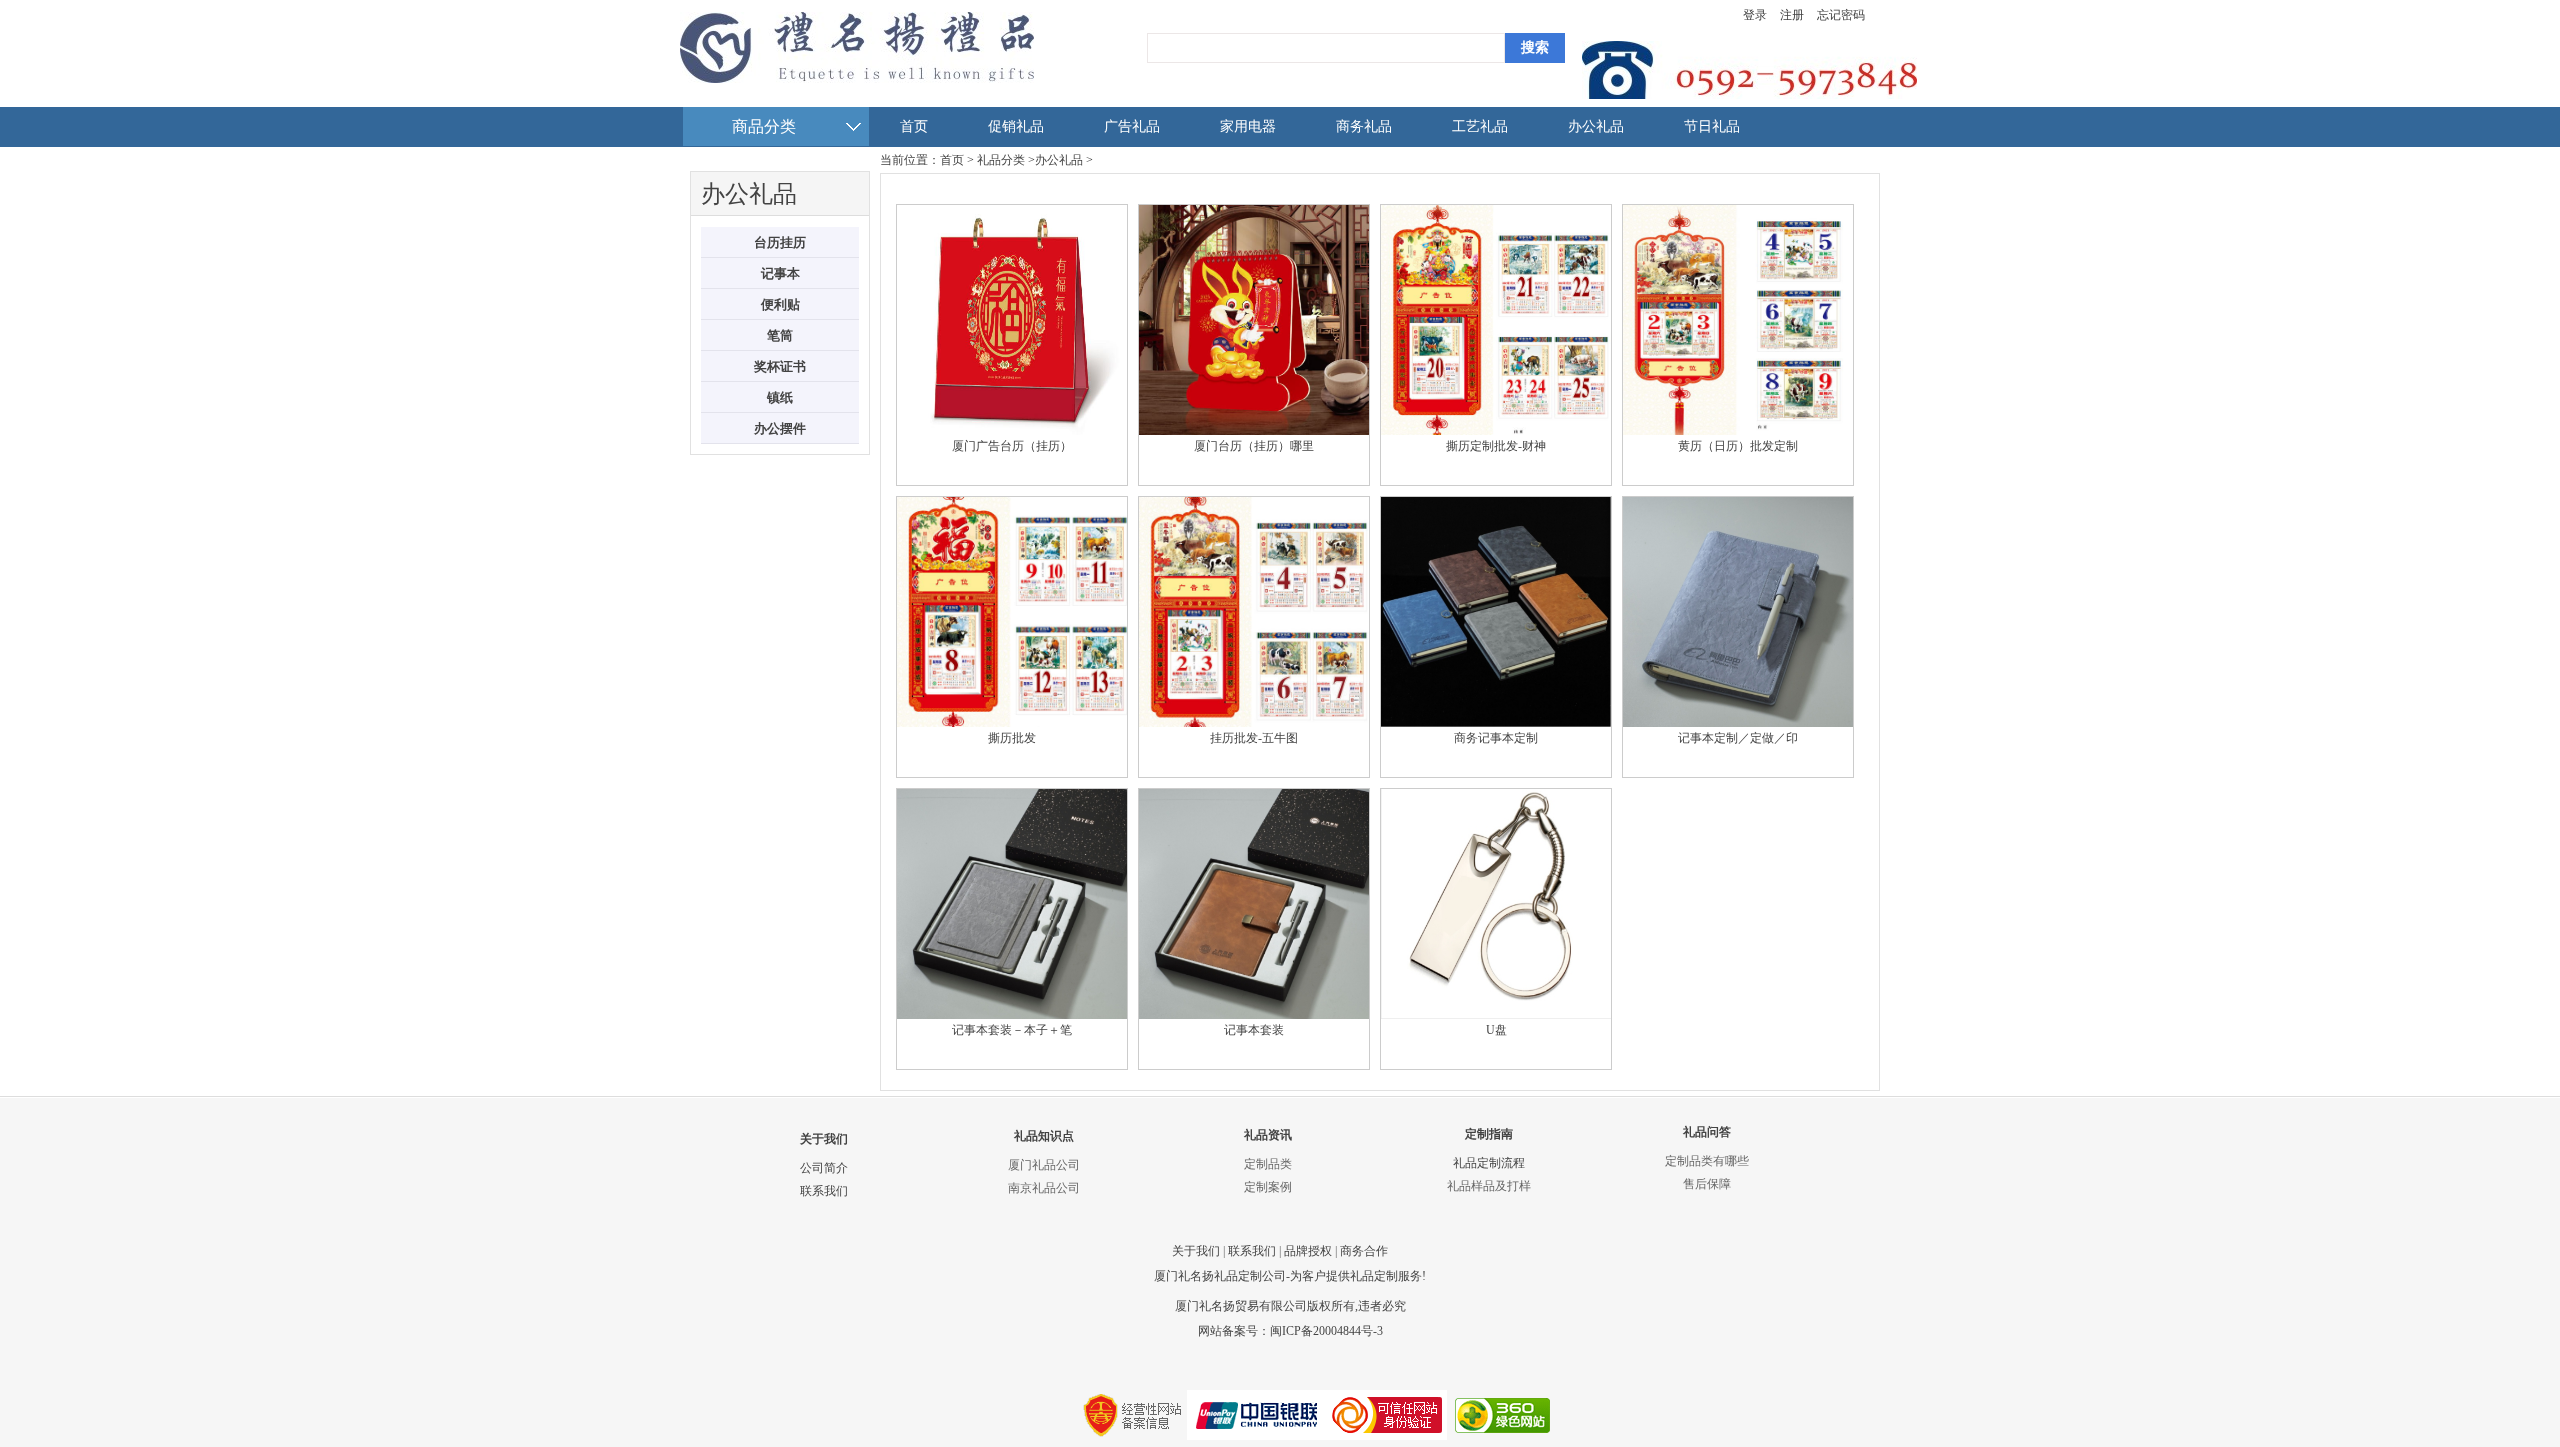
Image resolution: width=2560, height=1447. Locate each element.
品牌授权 (1308, 1251)
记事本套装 (1254, 1030)
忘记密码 (1841, 15)
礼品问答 (1707, 1132)
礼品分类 (1001, 160)
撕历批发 (1012, 738)
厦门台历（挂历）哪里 (1254, 446)
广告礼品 (1132, 126)
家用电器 (1248, 126)
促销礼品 (1016, 126)
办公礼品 (1596, 126)
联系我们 (824, 1191)
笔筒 (780, 335)
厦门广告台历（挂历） (1012, 446)
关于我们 (824, 1139)
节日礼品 (1712, 126)
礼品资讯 (1268, 1135)
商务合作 (1364, 1251)
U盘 (1496, 1030)
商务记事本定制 (1496, 738)
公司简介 (824, 1168)
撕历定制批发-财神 (1496, 446)
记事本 (780, 273)
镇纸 (780, 397)
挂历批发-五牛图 (1254, 738)
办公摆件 (780, 428)
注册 (1792, 15)
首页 (914, 126)
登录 (1755, 15)
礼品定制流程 (1489, 1163)
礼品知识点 (1044, 1136)
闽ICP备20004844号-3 (1326, 1331)
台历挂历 (780, 242)
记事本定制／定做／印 (1738, 738)
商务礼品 (1364, 126)
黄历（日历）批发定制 (1738, 446)
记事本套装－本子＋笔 (1012, 1030)
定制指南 (1489, 1134)
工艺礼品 (1480, 126)
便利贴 (780, 304)
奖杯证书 (780, 366)
